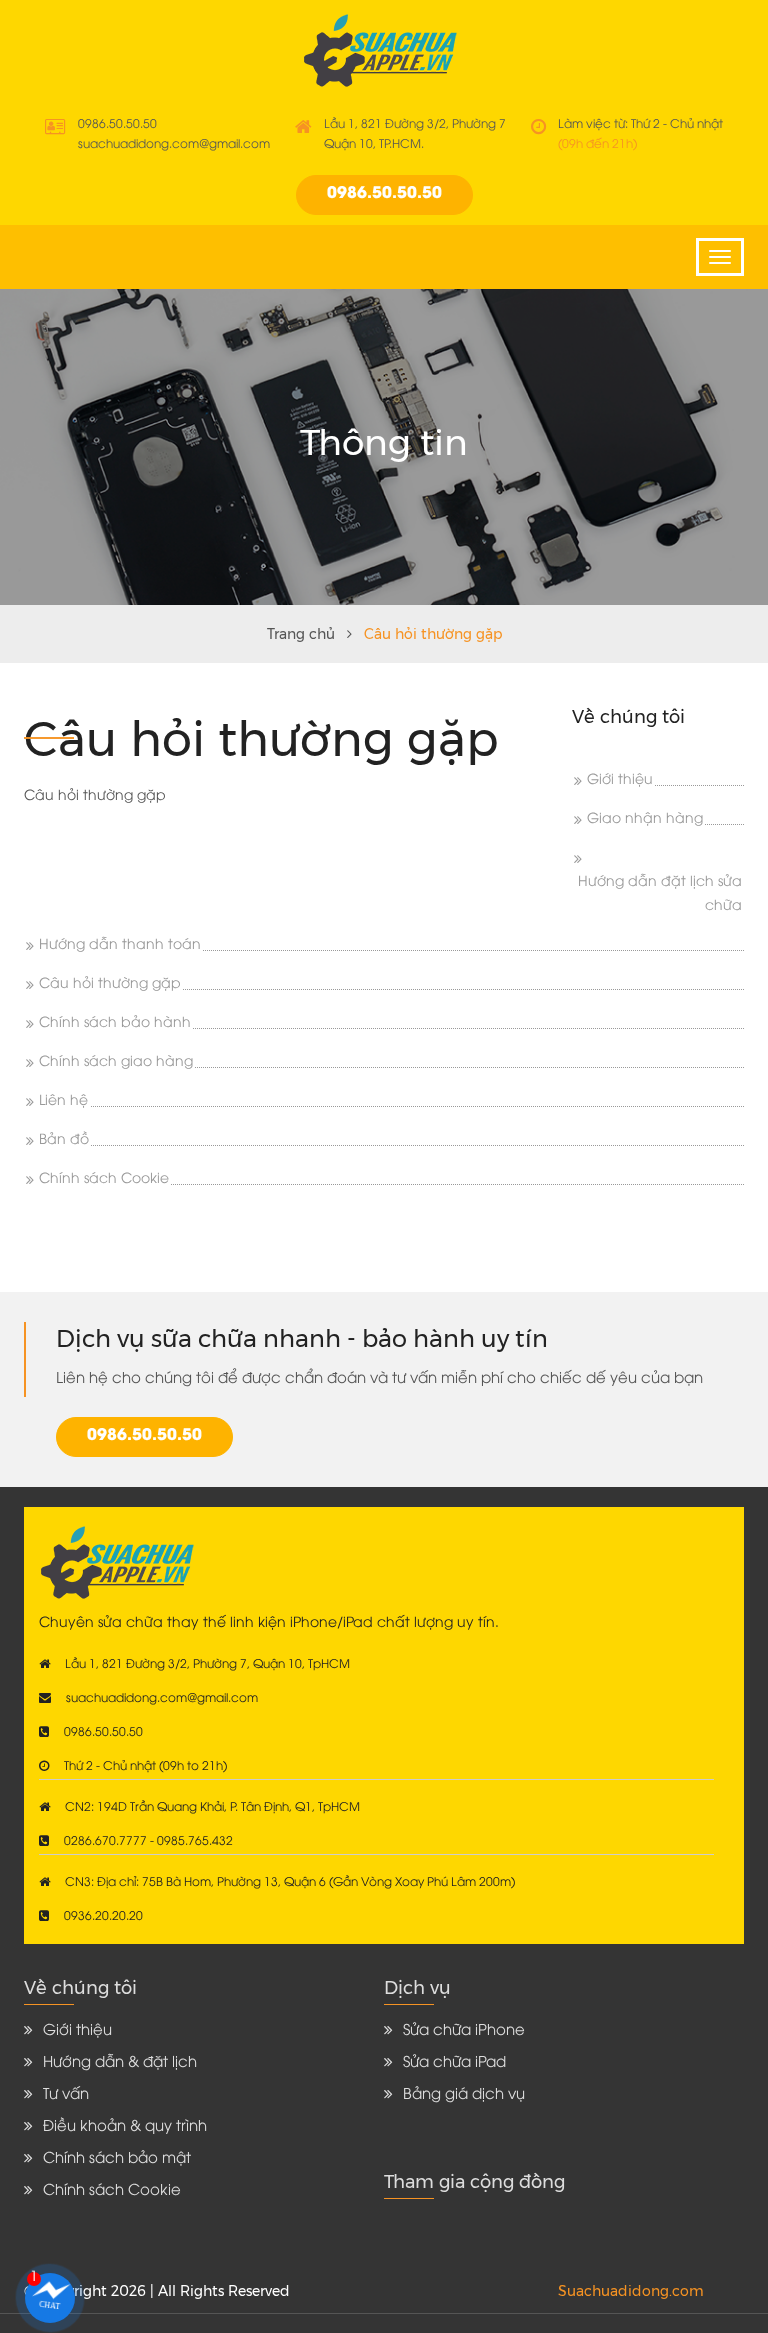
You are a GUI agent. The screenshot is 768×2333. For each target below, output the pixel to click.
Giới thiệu (620, 780)
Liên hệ (63, 1101)
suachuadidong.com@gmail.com (174, 144)
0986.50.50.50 (117, 124)
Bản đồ (64, 1140)
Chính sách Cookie (104, 1179)
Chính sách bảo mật (117, 2159)
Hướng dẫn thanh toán (120, 945)
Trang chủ (301, 634)
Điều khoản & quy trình (125, 2127)
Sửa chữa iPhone (464, 2031)
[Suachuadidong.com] (384, 50)
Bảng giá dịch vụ (464, 2095)
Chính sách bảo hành (115, 1023)
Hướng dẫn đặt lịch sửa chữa (660, 894)
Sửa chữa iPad (454, 2063)
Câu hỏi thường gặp (110, 984)
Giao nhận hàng (645, 819)
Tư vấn (66, 2095)
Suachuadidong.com (631, 2291)
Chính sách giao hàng (116, 1062)
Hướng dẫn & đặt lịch (120, 2063)
